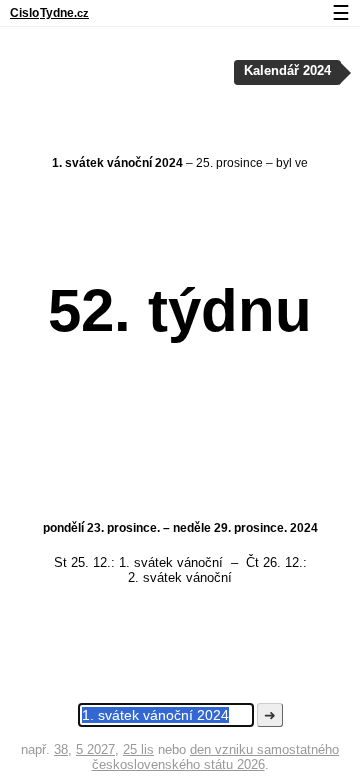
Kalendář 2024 (287, 71)
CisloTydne (49, 13)
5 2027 (95, 749)
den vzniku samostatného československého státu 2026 (216, 757)
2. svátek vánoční (180, 577)
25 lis (138, 749)
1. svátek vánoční (171, 562)
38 (61, 749)
